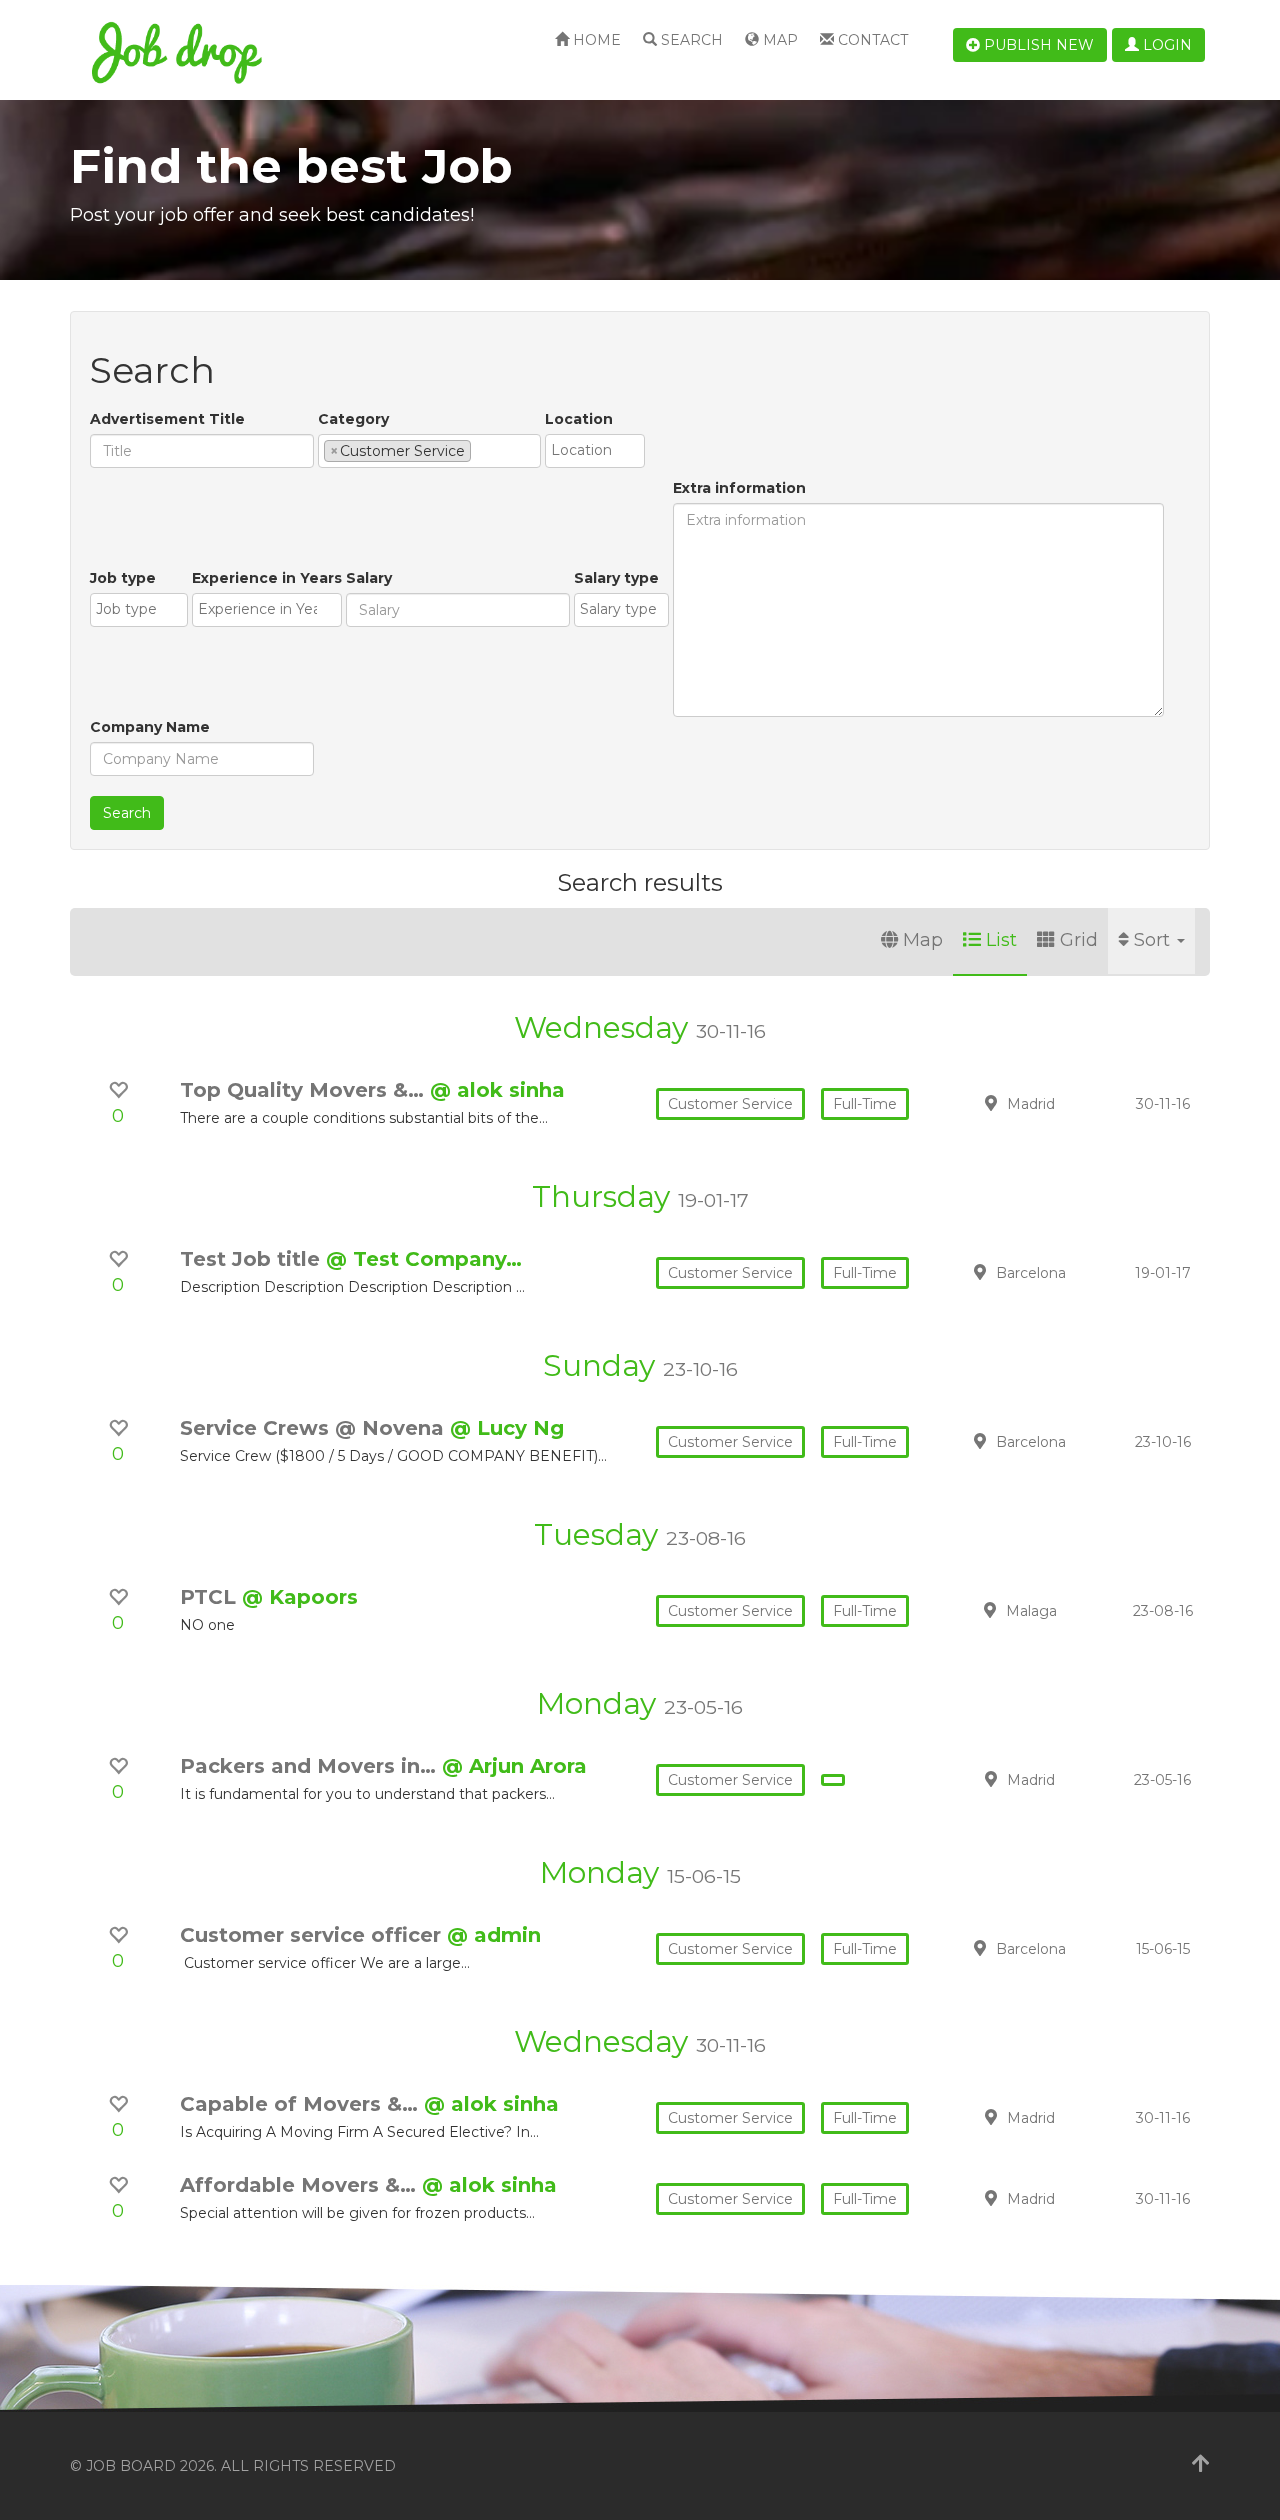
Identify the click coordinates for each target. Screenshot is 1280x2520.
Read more (1069, 1103)
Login (1165, 45)
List (1001, 940)
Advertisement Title (167, 419)
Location (579, 419)
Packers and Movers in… (311, 1766)
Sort (1154, 940)
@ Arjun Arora (514, 1766)
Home (595, 40)
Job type (123, 578)
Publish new (1037, 45)
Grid (1079, 940)
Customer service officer (313, 1935)
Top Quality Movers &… (305, 1090)
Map (778, 40)
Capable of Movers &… (302, 2104)
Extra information (739, 488)
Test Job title (253, 1259)
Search (690, 40)
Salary (369, 578)
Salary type (616, 578)
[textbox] (481, 450)
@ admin (494, 1935)
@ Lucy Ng (507, 1428)
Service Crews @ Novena (315, 1428)
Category (353, 419)
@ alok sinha (497, 1090)
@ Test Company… (424, 1259)
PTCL (211, 1597)
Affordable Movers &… (301, 2185)
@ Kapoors (300, 1597)
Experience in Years (267, 578)
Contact (871, 40)
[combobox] (429, 451)
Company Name (150, 727)
